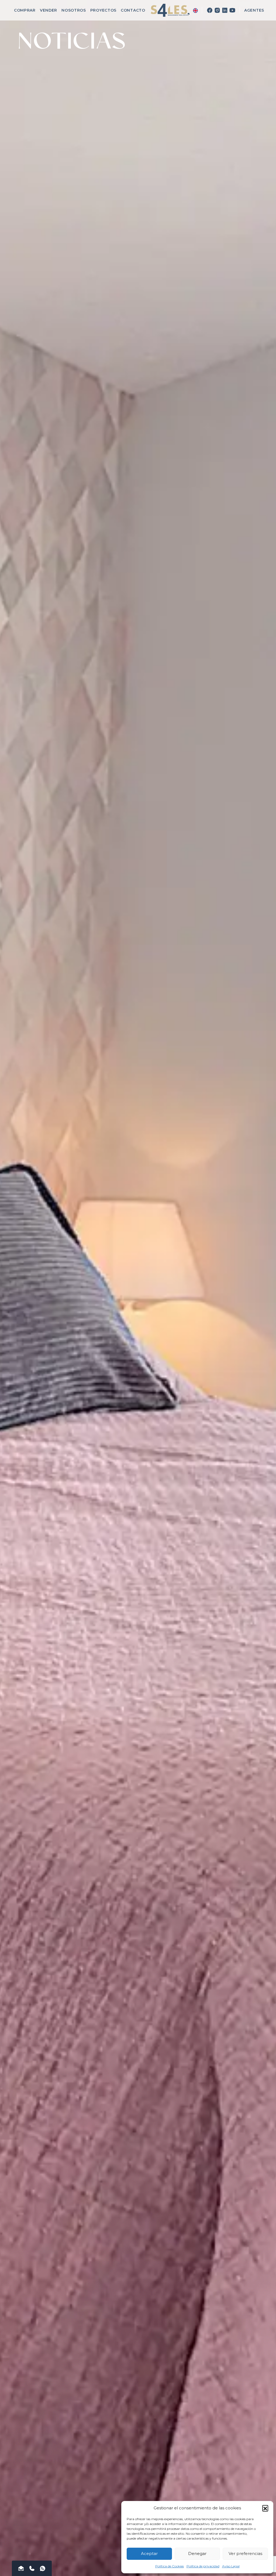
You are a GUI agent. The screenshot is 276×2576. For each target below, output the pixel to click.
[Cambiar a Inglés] (195, 10)
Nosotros (74, 10)
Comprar (25, 10)
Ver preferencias (245, 2553)
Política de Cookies (170, 2566)
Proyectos (103, 10)
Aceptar (149, 2553)
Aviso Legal (231, 2566)
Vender (49, 10)
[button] (265, 2508)
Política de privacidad (203, 2566)
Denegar (197, 2553)
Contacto (133, 10)
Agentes (254, 10)
